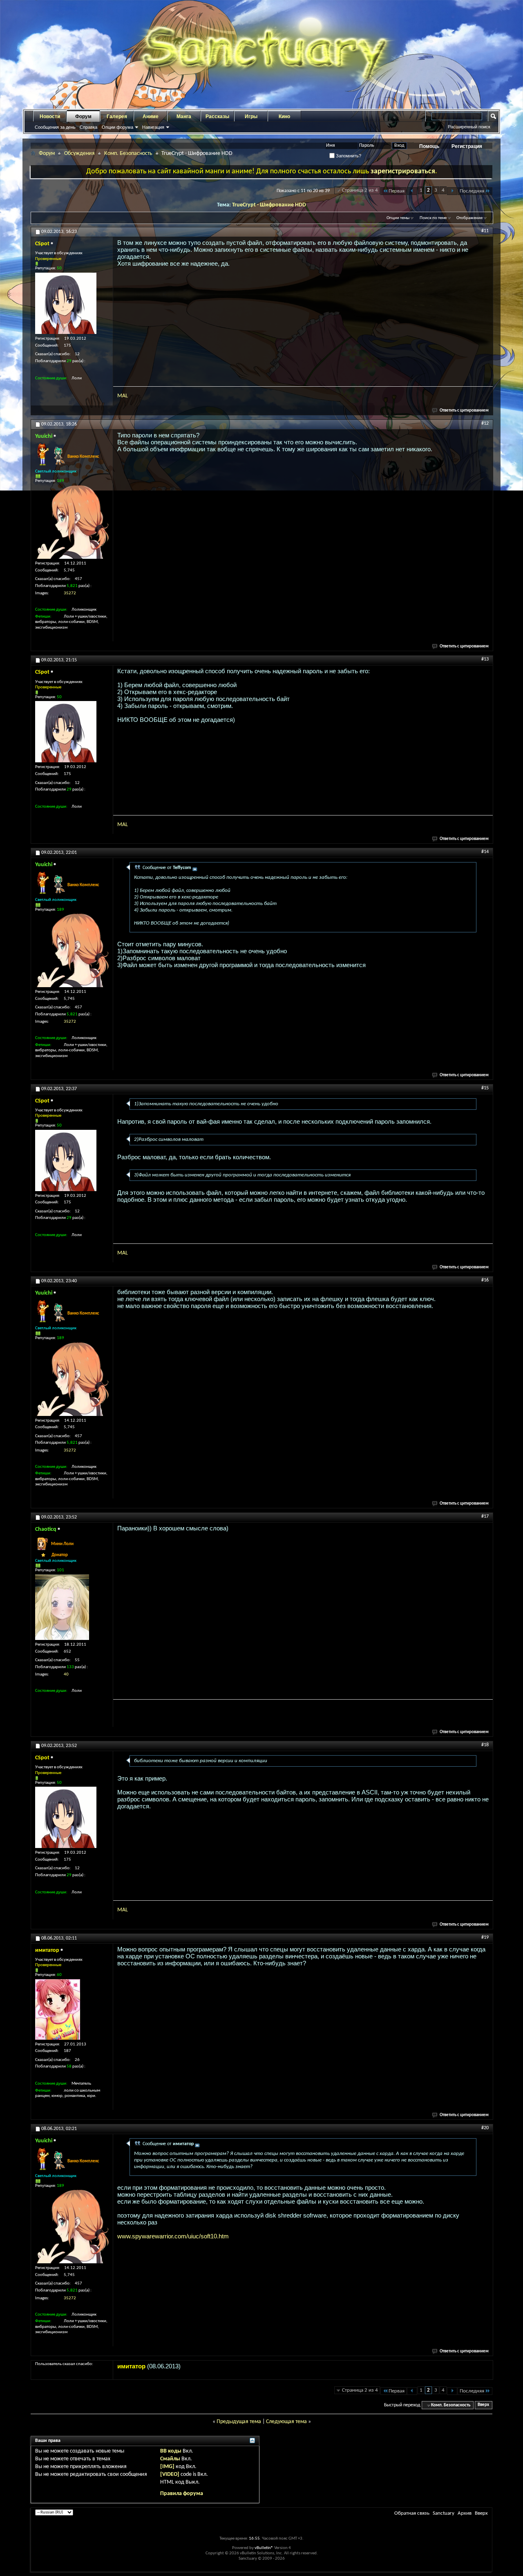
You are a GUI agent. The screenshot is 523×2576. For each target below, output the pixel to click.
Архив (465, 2513)
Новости (50, 116)
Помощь (429, 146)
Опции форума (117, 127)
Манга (184, 116)
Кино (284, 116)
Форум (83, 116)
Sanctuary (444, 2513)
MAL (123, 396)
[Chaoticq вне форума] (62, 1607)
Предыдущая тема (239, 2422)
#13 (485, 659)
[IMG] (167, 2467)
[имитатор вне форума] (58, 2009)
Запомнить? (348, 156)
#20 (485, 2128)
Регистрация (467, 146)
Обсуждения (79, 153)
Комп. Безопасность (128, 153)
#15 (485, 1088)
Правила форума (182, 2494)
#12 (485, 423)
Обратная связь (412, 2513)
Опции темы (398, 218)
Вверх (483, 2405)
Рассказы (217, 116)
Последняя (472, 191)
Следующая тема (286, 2422)
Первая (397, 191)
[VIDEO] (170, 2474)
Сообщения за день (55, 127)
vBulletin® (264, 2548)
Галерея (117, 116)
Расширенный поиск (469, 127)
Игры (251, 116)
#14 (485, 852)
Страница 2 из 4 (360, 190)
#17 (485, 1516)
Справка (88, 127)
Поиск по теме (433, 218)
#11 (485, 231)
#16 (485, 1280)
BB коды (171, 2451)
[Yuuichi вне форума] (72, 522)
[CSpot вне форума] (66, 303)
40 (66, 1674)
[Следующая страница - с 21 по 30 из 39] (452, 191)
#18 (485, 1745)
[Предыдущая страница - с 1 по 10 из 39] (412, 191)
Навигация (153, 127)
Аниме (151, 116)
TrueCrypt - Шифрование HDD (269, 205)
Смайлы (170, 2459)
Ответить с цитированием (464, 411)
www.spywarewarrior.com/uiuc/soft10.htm (173, 2236)
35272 (70, 593)
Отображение (469, 218)
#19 (485, 1938)
